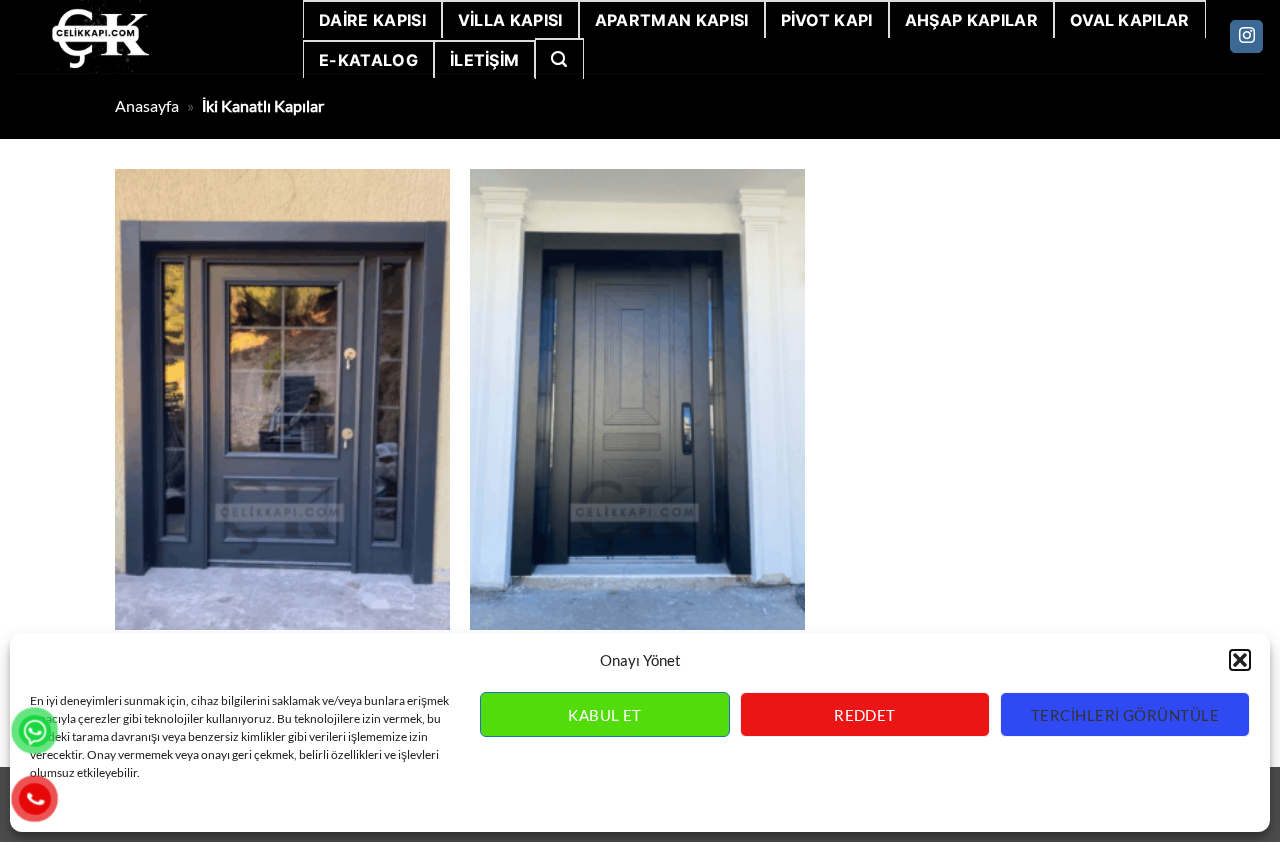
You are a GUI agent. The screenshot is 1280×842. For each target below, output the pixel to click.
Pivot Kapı (827, 20)
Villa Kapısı (510, 20)
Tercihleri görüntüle (1125, 715)
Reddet (865, 715)
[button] (1240, 660)
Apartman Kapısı (672, 20)
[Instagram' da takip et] (1246, 37)
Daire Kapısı (372, 20)
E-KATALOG (368, 60)
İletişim (485, 60)
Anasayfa (147, 105)
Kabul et (605, 715)
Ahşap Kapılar (971, 20)
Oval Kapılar (1130, 20)
